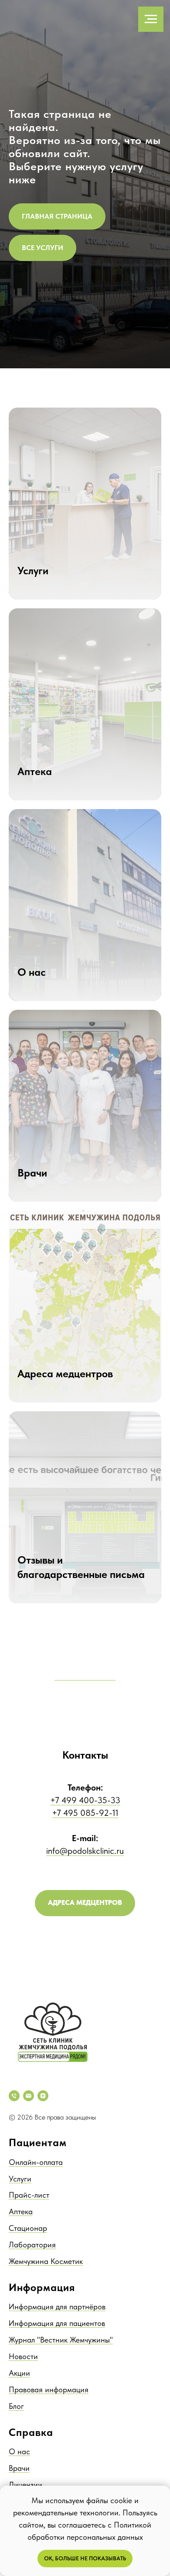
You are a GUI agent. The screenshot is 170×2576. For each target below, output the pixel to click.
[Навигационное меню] (151, 19)
